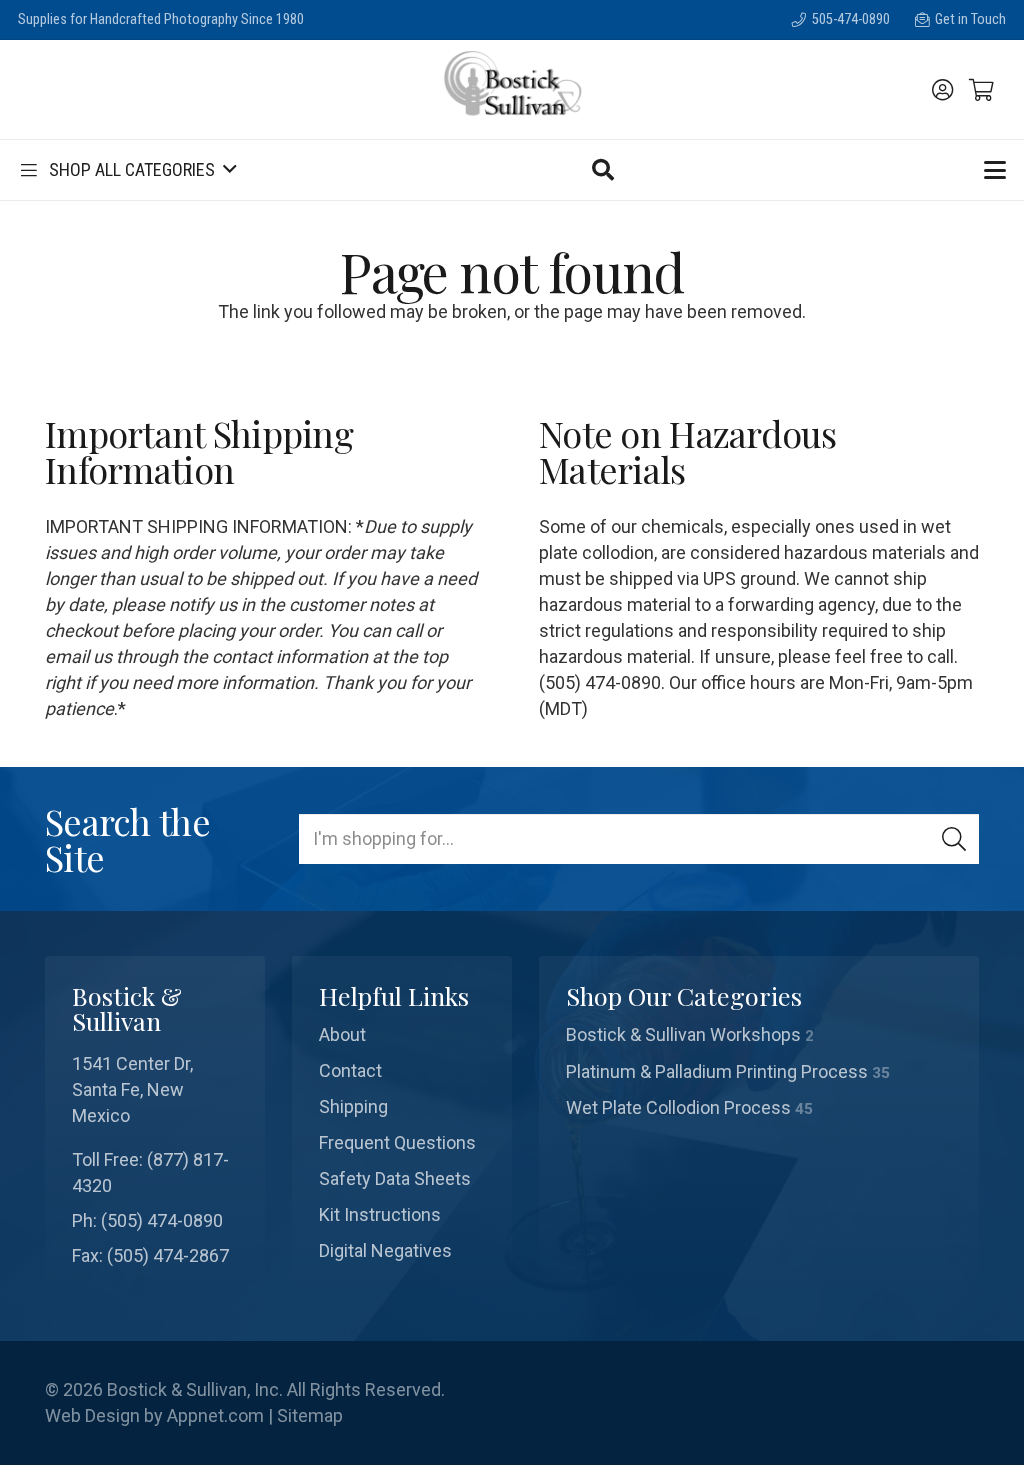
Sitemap (310, 1415)
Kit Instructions (380, 1214)
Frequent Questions (397, 1142)
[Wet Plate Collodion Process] (759, 1108)
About (342, 1034)
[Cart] (982, 90)
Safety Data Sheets (395, 1178)
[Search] (954, 839)
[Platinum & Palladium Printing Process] (759, 1072)
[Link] (942, 90)
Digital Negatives (385, 1250)
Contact (350, 1070)
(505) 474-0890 (162, 1220)
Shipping (353, 1106)
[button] (127, 170)
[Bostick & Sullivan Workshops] (759, 1035)
